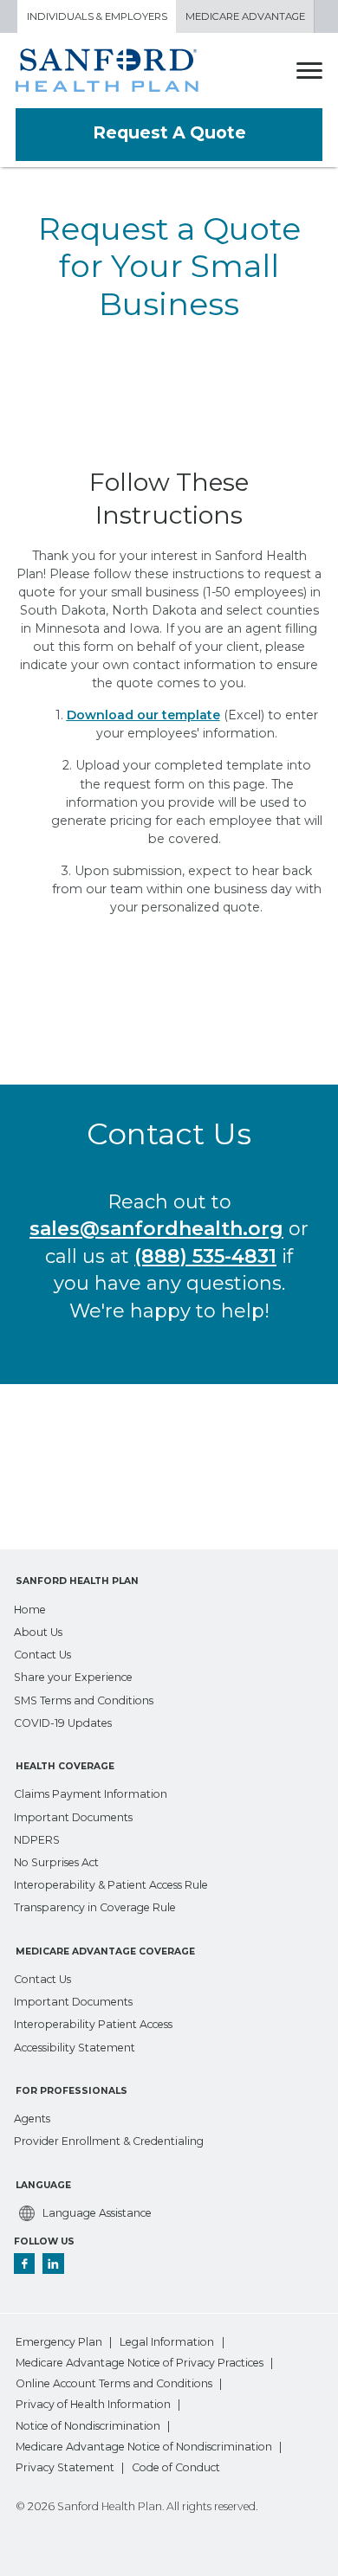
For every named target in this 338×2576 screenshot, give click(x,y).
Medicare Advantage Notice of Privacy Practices (140, 2363)
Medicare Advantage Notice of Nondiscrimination (144, 2447)
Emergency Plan (59, 2342)
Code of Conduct (176, 2468)
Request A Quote (169, 132)
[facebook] (25, 2263)
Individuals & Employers (97, 16)
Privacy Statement (65, 2468)
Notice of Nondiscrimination (88, 2426)
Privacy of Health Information (93, 2405)
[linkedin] (53, 2263)
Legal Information (167, 2342)
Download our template (143, 715)
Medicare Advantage (245, 16)
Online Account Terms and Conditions (114, 2384)
